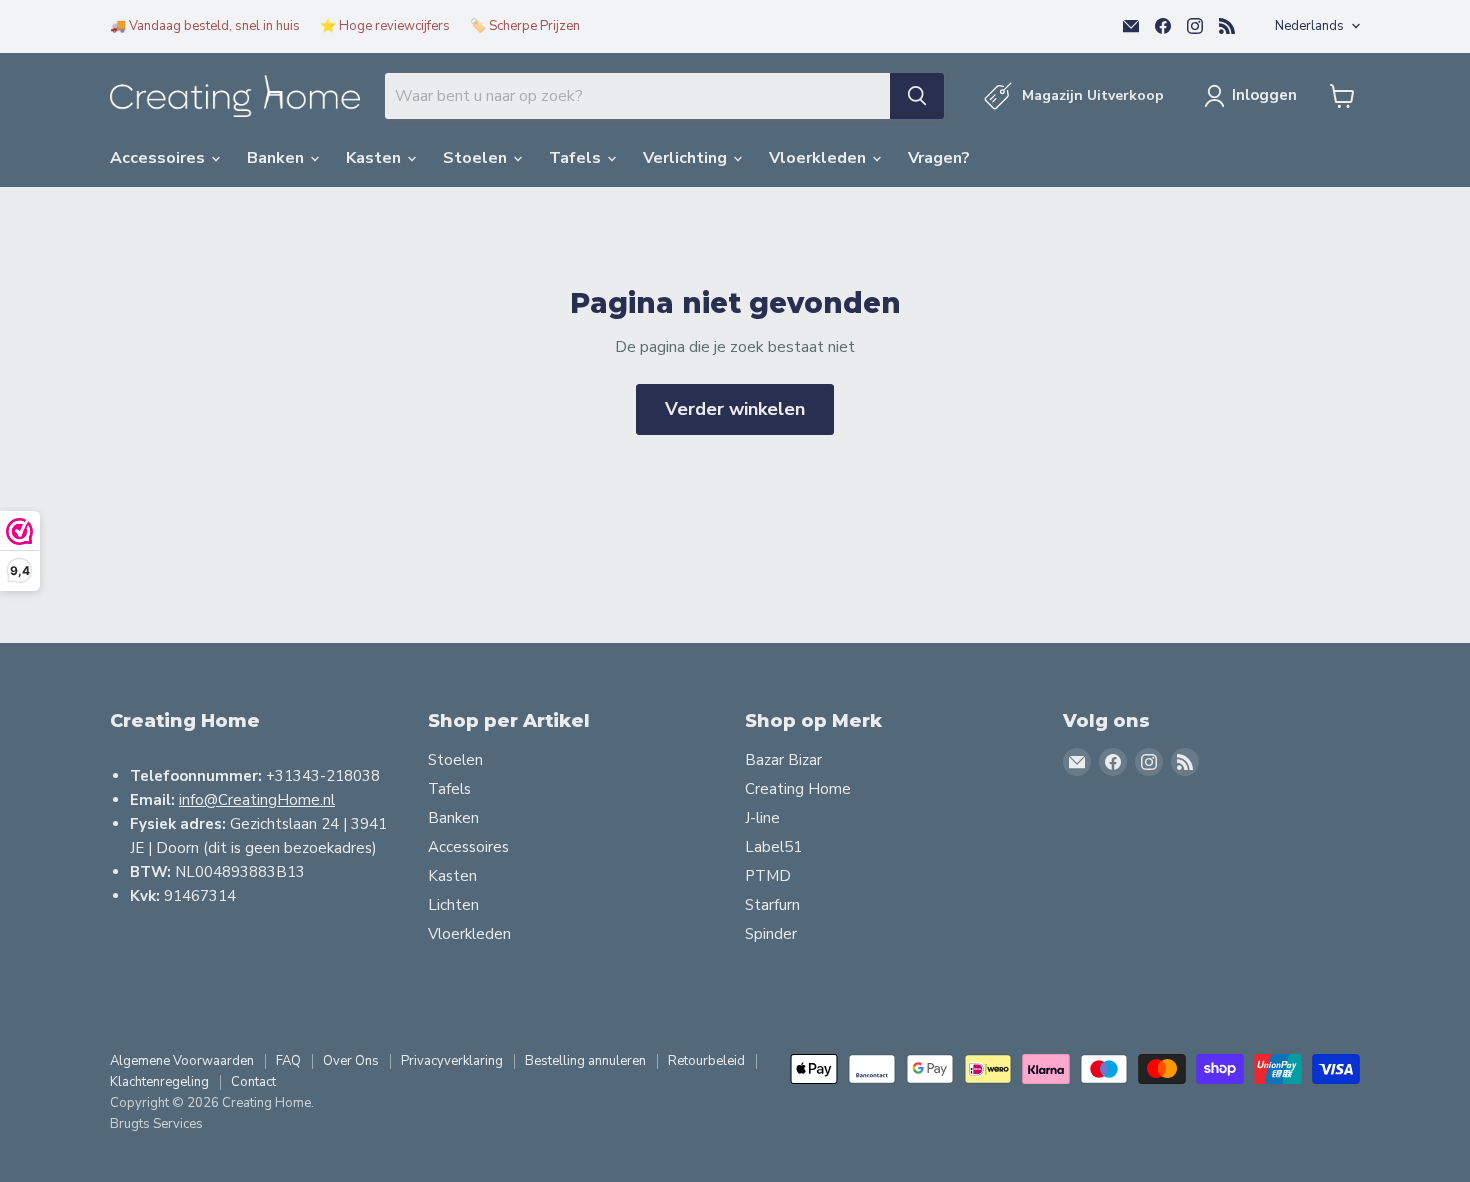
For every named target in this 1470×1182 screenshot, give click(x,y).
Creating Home (798, 789)
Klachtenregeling (159, 1082)
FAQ (288, 1061)
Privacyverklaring (452, 1061)
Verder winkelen (735, 409)
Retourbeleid (706, 1061)
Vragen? (939, 158)
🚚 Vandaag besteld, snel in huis (205, 26)
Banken (277, 158)
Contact (253, 1082)
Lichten (453, 905)
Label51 (773, 847)
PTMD (768, 876)
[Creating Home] (235, 96)
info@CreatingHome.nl (257, 800)
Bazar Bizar (783, 760)
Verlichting (687, 158)
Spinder (771, 934)
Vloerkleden (819, 158)
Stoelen (477, 158)
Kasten (375, 158)
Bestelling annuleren (585, 1061)
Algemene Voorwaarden (182, 1061)
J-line (762, 818)
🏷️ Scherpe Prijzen (525, 26)
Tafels (577, 158)
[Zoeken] (917, 96)
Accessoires (159, 158)
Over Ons (351, 1061)
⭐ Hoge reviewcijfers (385, 26)
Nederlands (1309, 26)
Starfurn (772, 905)
